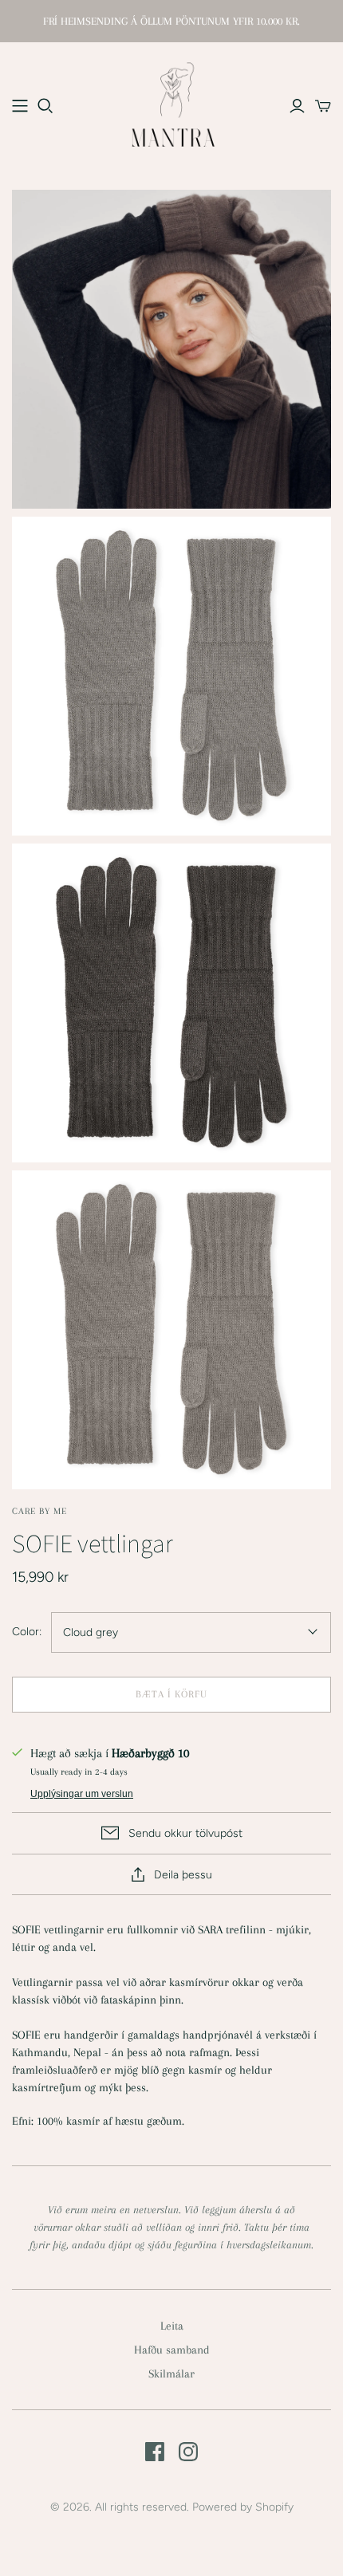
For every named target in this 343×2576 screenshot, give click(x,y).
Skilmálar (171, 2373)
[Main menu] (20, 106)
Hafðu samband (172, 2350)
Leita (172, 2326)
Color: (27, 1632)
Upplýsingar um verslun (82, 1794)
